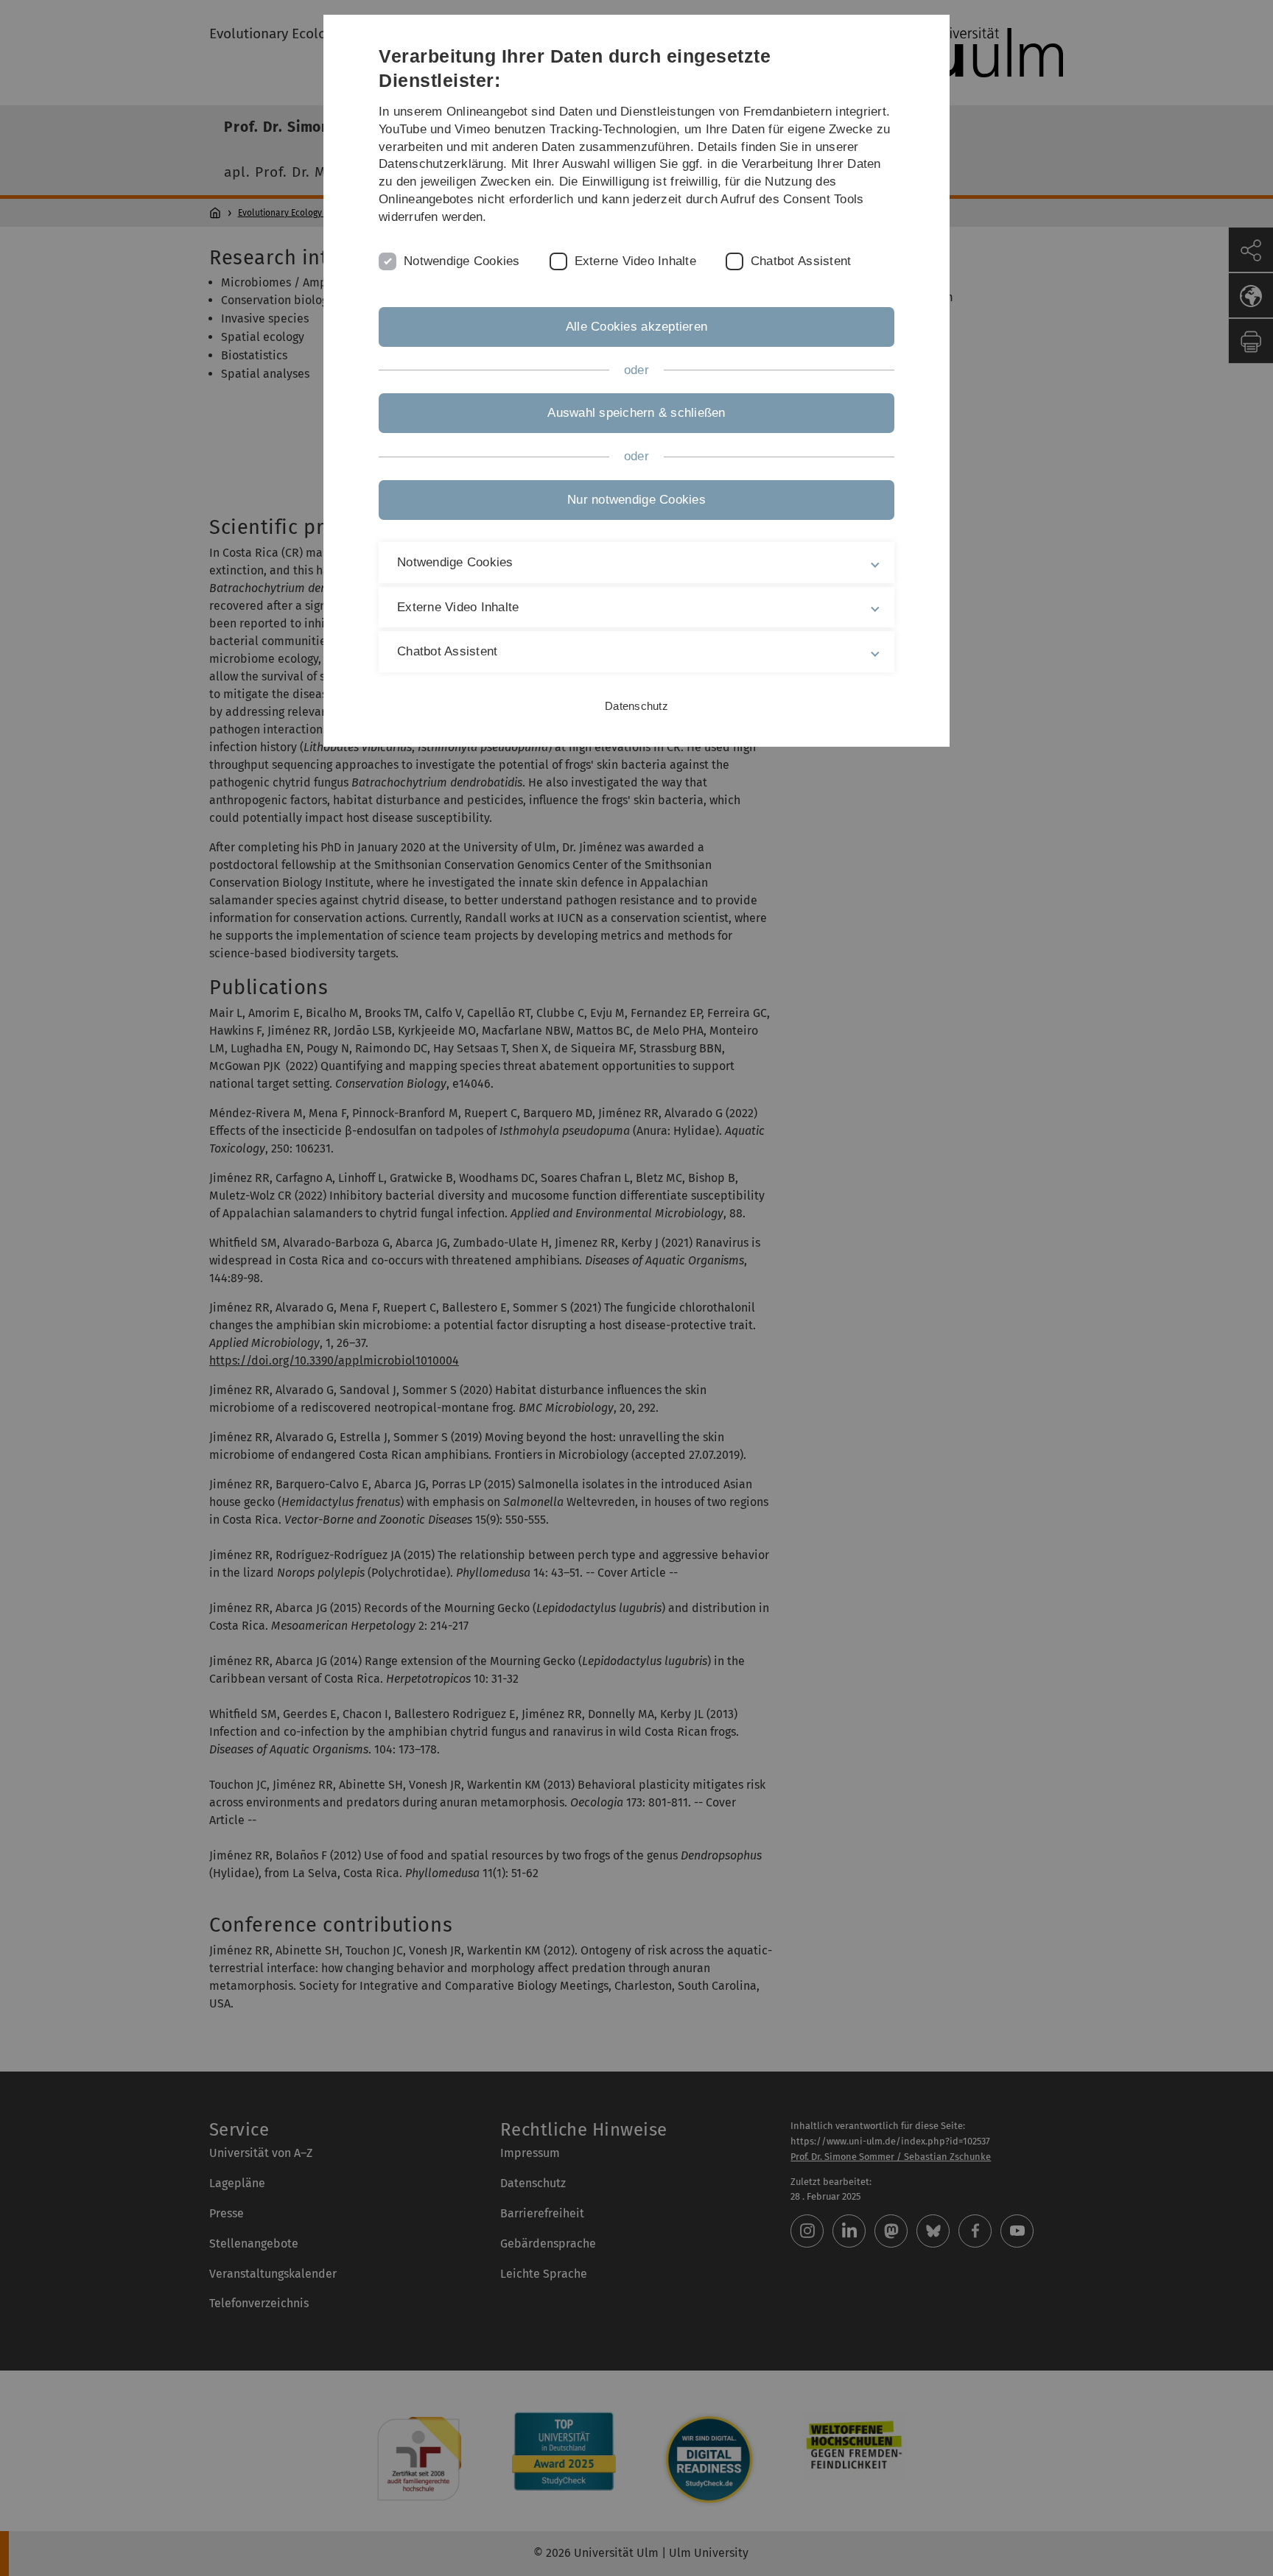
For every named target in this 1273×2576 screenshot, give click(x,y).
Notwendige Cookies (462, 261)
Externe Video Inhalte (635, 261)
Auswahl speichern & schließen (636, 413)
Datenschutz (636, 706)
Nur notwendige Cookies (636, 500)
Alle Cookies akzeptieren (636, 327)
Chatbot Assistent (801, 261)
